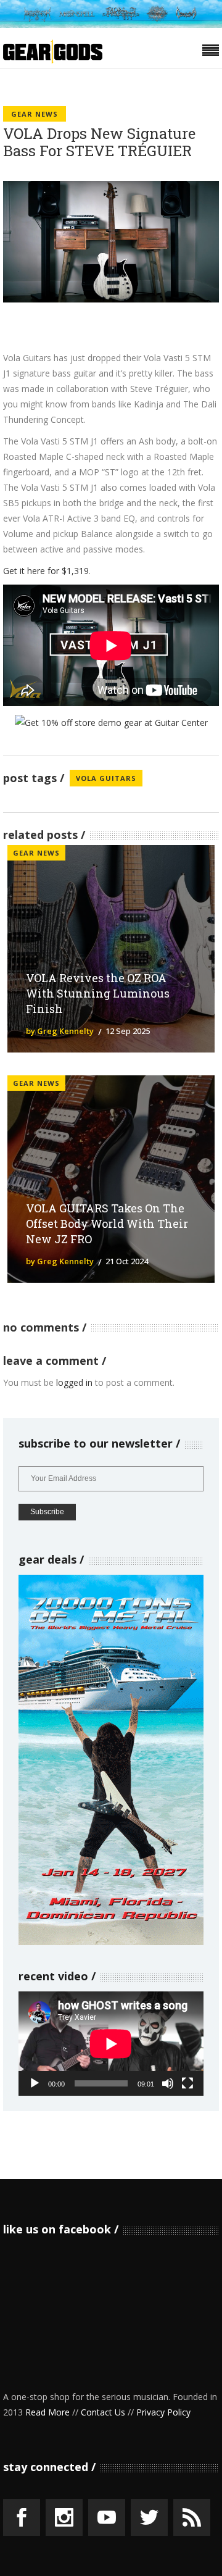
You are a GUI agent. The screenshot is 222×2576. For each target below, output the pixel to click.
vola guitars (106, 778)
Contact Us (103, 2412)
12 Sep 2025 (128, 1031)
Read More (47, 2412)
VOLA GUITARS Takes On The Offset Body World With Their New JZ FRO (107, 1223)
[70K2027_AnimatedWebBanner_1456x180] (111, 24)
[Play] (35, 2083)
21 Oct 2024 (127, 1261)
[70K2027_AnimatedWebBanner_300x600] (111, 1942)
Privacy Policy (163, 2412)
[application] (111, 2044)
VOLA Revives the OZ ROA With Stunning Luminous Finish (98, 993)
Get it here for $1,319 (46, 571)
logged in (74, 1382)
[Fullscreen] (187, 2083)
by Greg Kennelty (60, 1031)
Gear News (35, 114)
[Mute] (168, 2083)
